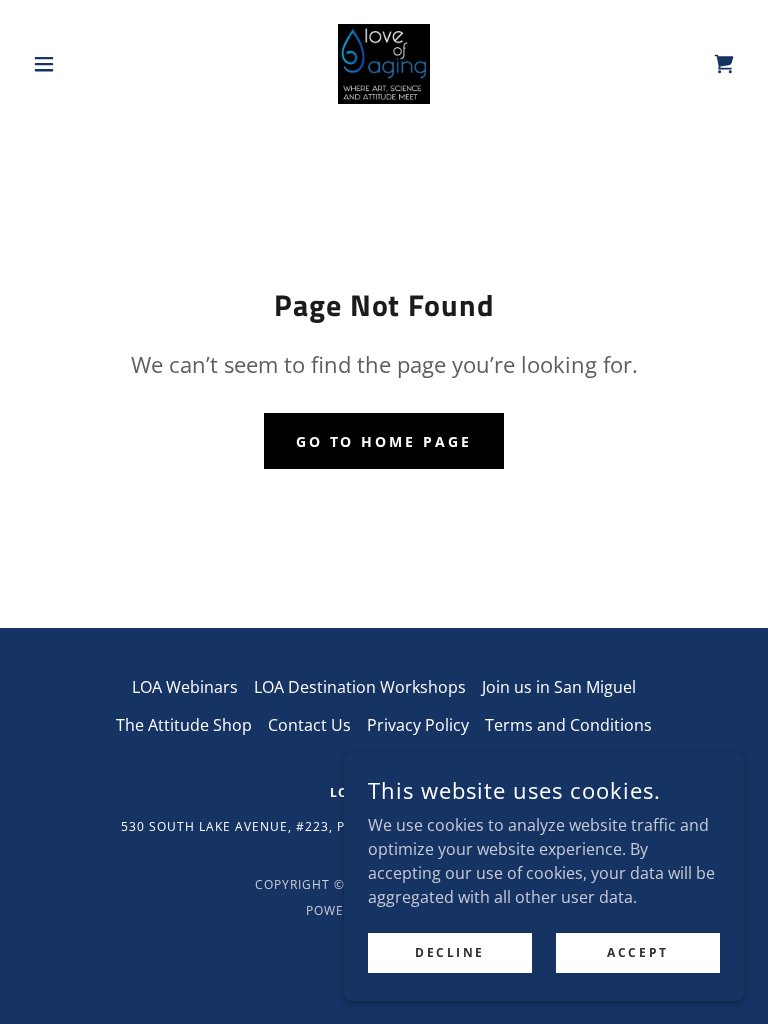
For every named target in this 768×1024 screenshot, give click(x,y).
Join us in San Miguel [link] (559, 687)
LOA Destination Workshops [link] (360, 687)
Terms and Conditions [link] (568, 725)
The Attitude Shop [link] (184, 725)
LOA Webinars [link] (185, 687)
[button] (78, 64)
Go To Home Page (384, 441)
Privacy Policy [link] (418, 725)
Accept (637, 952)
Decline (450, 952)
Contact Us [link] (309, 725)
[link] (384, 64)
